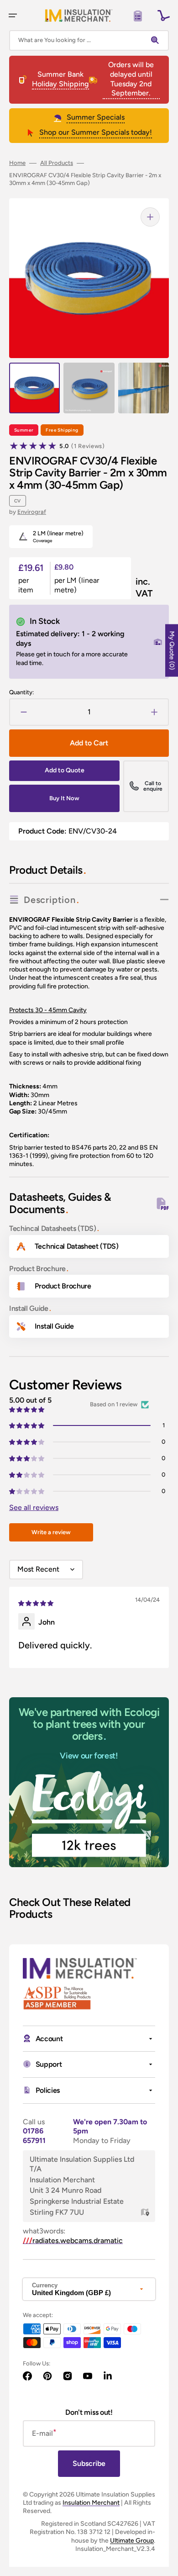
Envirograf (32, 512)
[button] (13, 16)
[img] (37, 1602)
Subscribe (89, 2463)
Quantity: (21, 692)
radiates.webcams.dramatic (73, 2241)
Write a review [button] (51, 1532)
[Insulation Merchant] (79, 15)
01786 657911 (34, 2136)
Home (17, 163)
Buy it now (64, 798)
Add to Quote (65, 770)
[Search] (157, 40)
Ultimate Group (132, 2541)
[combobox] (89, 40)
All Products (57, 163)
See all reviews (34, 1507)
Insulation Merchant (91, 2503)
